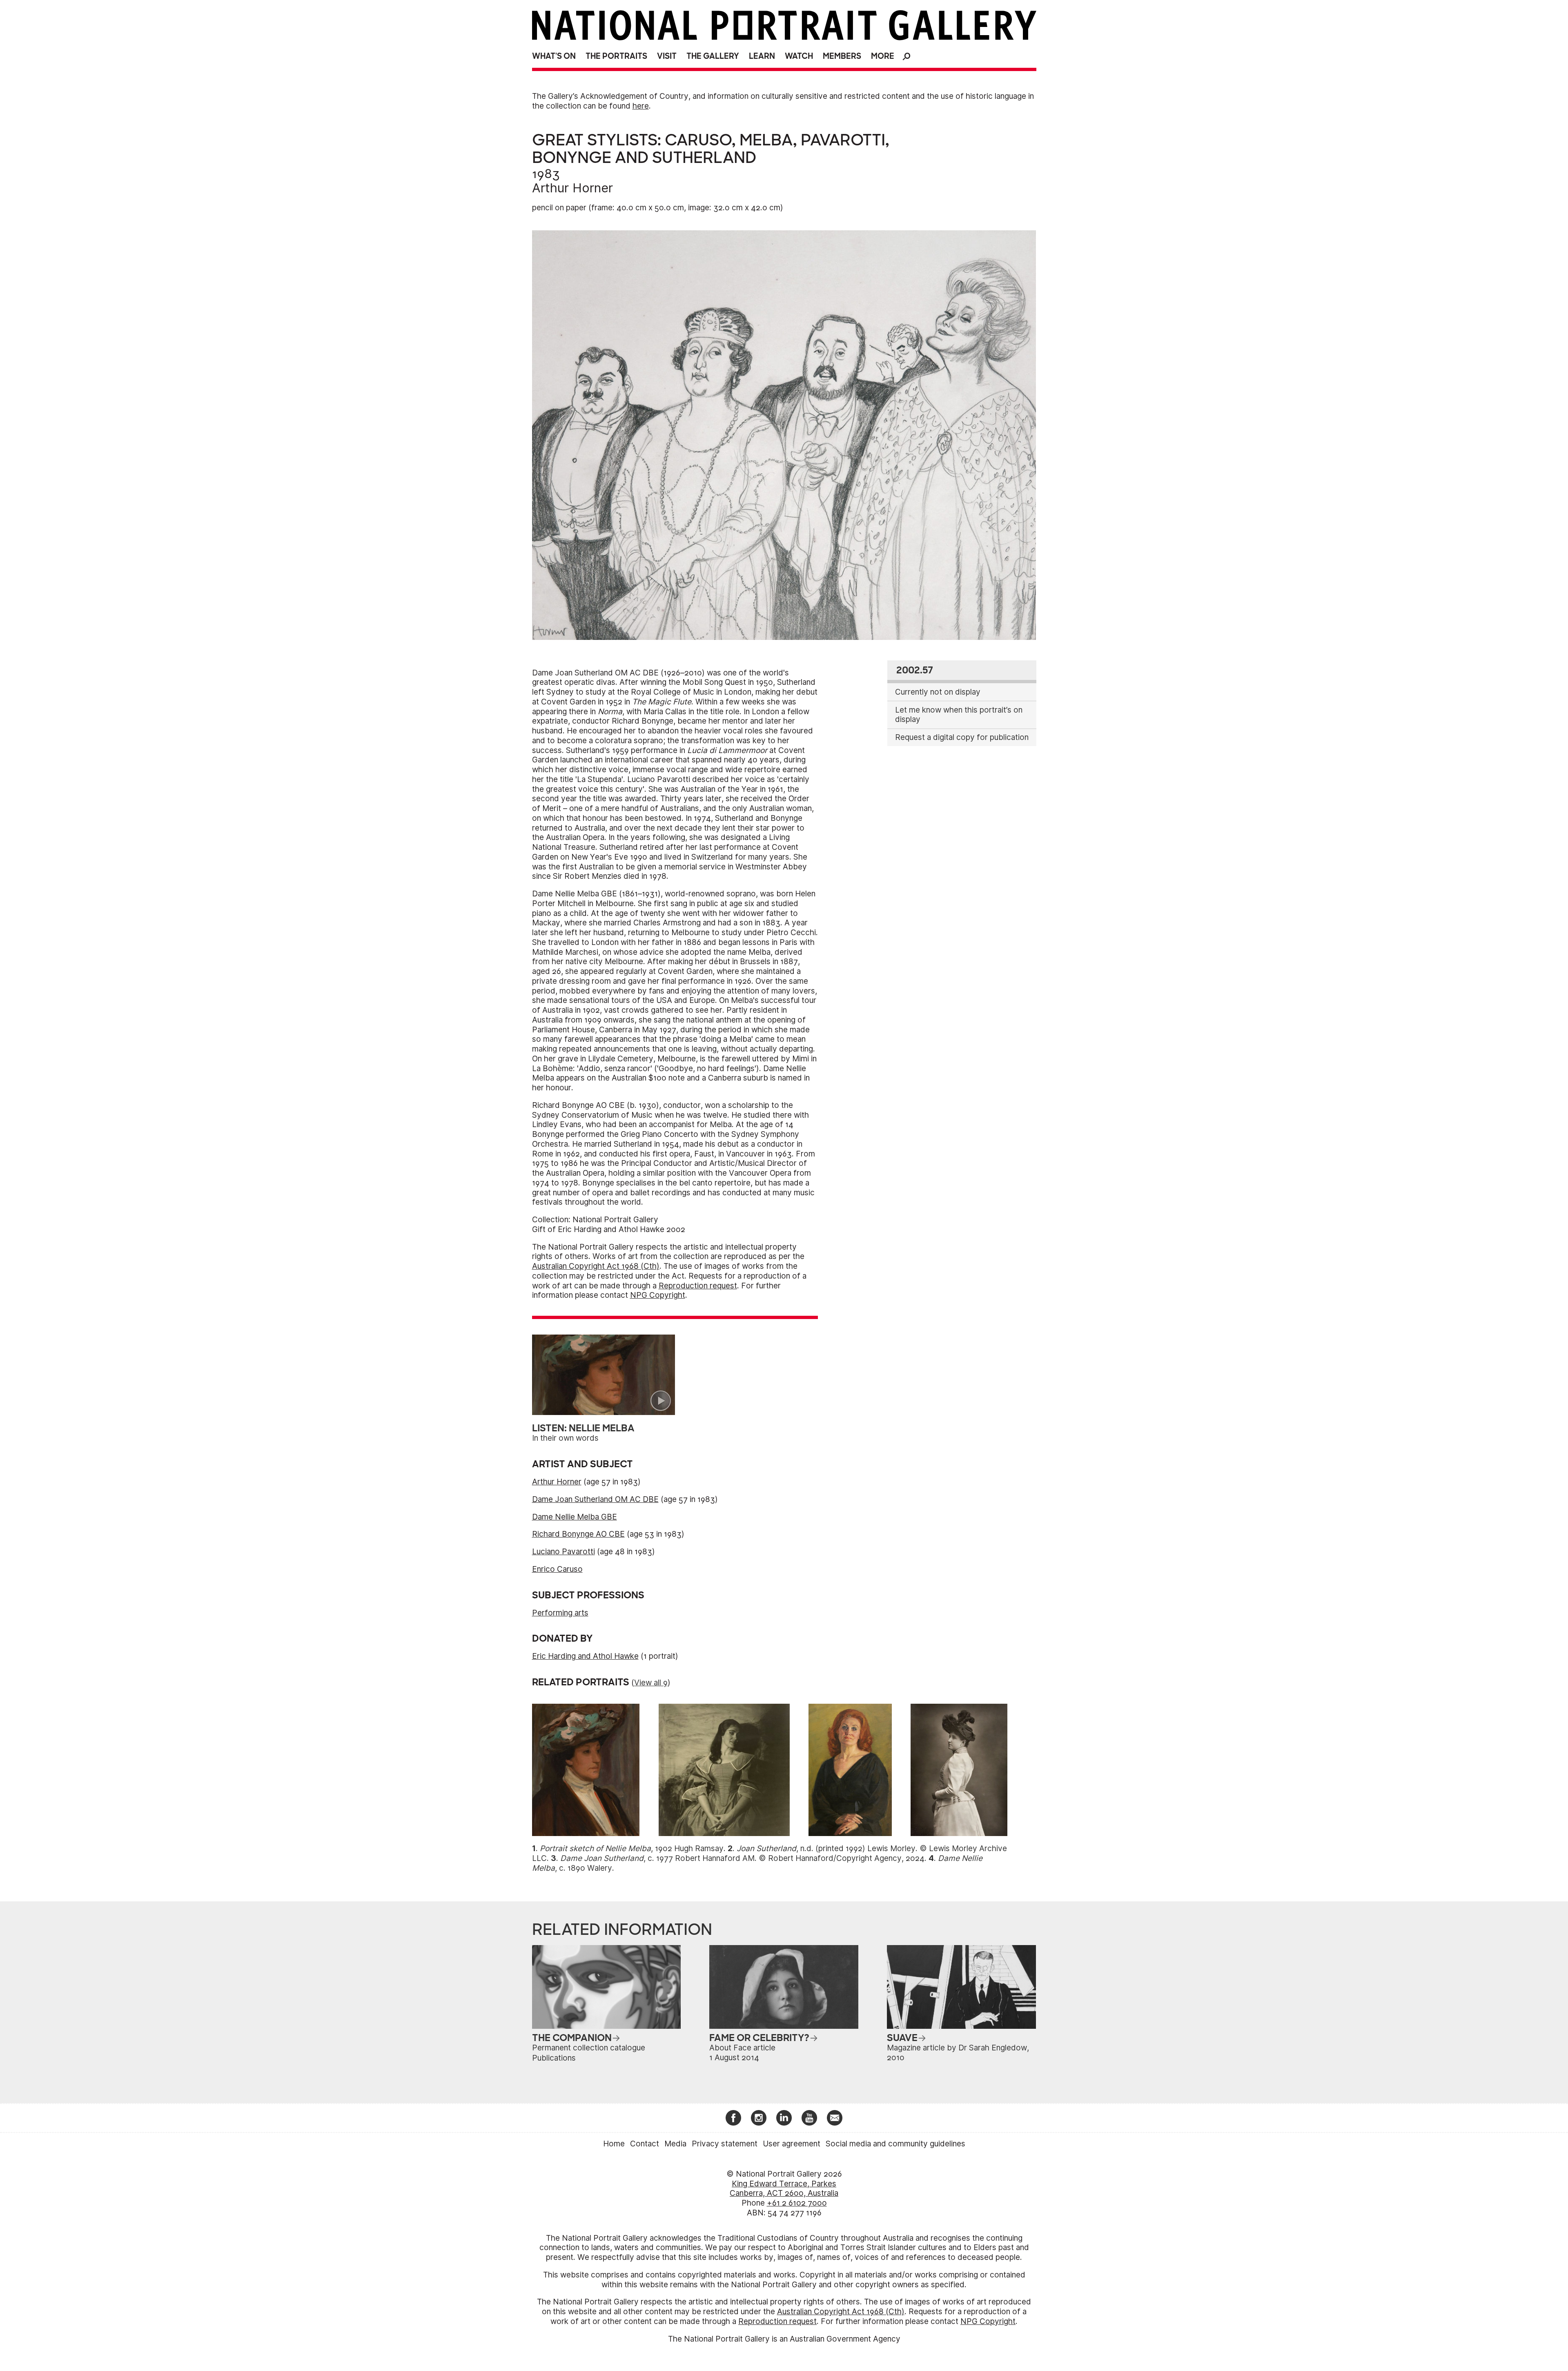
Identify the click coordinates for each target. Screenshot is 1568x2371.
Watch (799, 56)
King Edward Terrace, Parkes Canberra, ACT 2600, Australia (784, 2189)
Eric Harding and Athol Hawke (585, 1656)
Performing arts (560, 1613)
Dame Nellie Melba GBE (575, 1517)
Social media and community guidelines (895, 2144)
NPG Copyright (658, 1295)
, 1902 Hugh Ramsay (632, 1848)
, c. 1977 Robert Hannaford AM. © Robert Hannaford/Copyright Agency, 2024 (742, 1858)
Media (675, 2144)
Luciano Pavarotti (563, 1552)
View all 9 (651, 1683)
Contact (645, 2144)
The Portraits (616, 56)
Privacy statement (725, 2144)
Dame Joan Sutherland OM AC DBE (595, 1499)
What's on (554, 56)
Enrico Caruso (557, 1569)
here (641, 106)
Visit (667, 56)
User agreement (792, 2144)
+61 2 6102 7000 (797, 2203)
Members (842, 56)
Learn (762, 56)
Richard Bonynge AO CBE (578, 1534)
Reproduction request (698, 1286)
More (883, 56)
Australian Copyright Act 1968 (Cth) (596, 1266)
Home (614, 2144)
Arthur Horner (572, 188)
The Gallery (713, 56)
